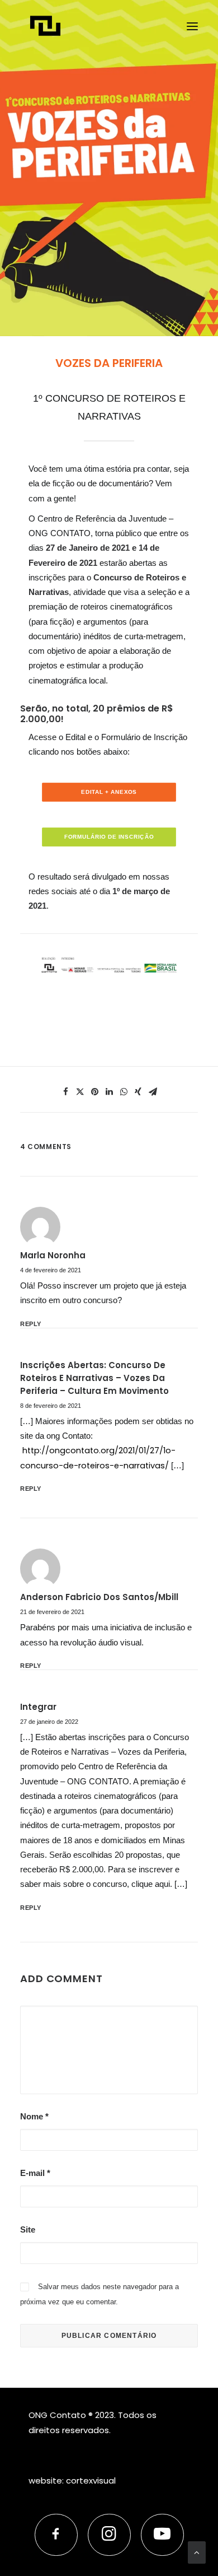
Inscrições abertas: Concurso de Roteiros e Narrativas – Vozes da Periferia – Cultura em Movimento (94, 1378)
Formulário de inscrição (109, 837)
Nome (34, 2116)
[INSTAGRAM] (109, 2535)
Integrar (38, 1707)
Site (28, 2229)
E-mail (35, 2173)
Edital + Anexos (109, 792)
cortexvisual (91, 2480)
